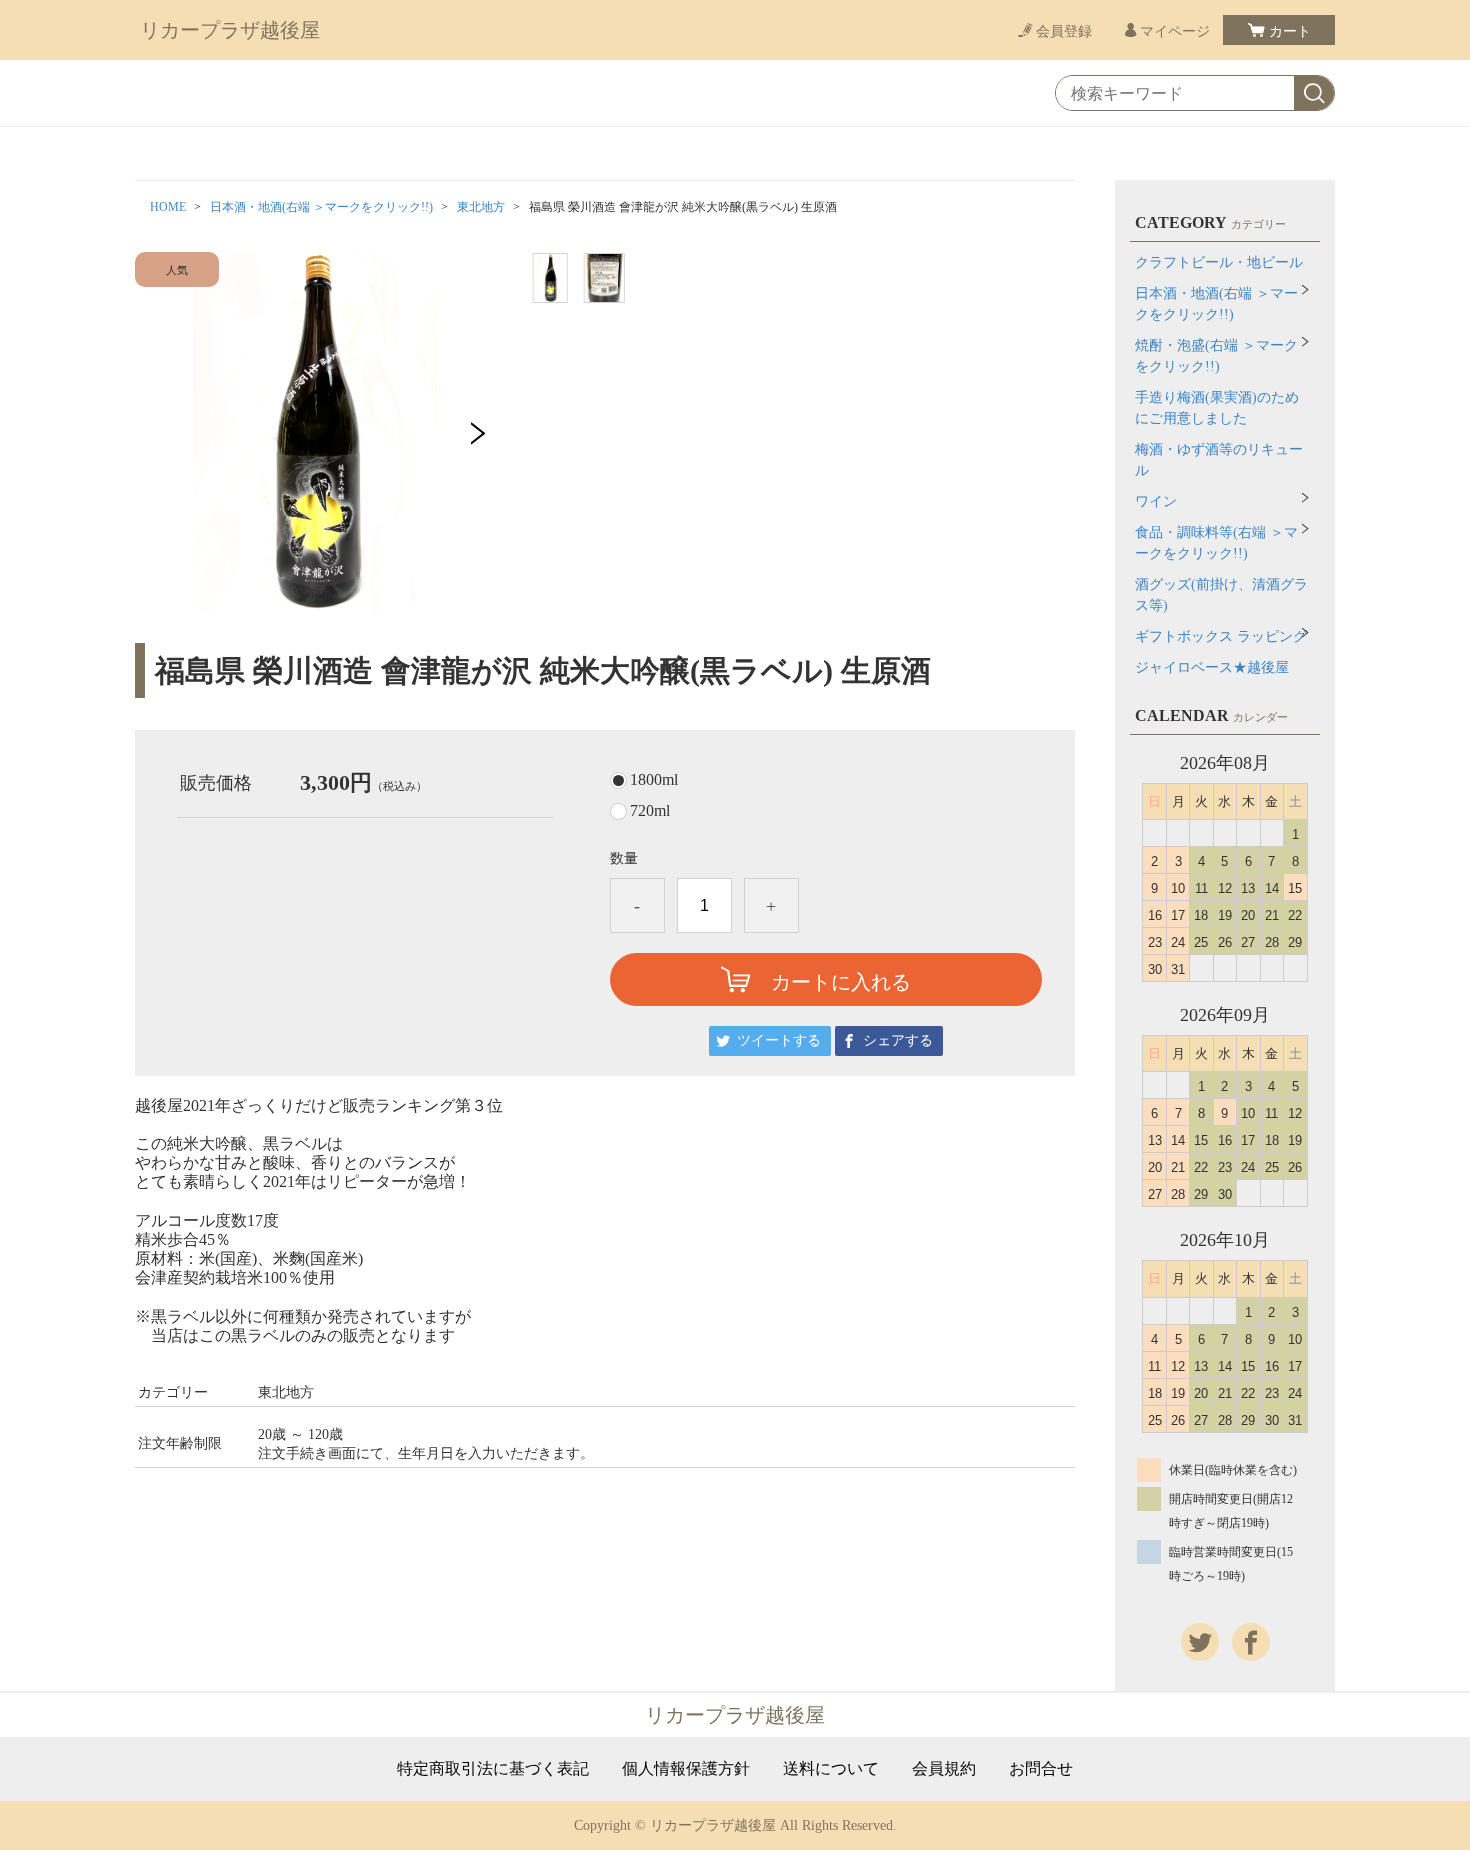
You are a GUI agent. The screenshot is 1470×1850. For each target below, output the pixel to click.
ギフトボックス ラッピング (1221, 636)
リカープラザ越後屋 (230, 30)
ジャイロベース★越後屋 (1212, 667)
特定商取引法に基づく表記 (493, 1769)
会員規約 (944, 1769)
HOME (168, 207)
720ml (650, 811)
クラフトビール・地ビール (1219, 262)
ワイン (1156, 501)
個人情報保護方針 (686, 1769)
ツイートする (779, 1040)
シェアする (898, 1040)
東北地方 (481, 207)
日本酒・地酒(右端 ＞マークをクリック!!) (321, 207)
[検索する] (1314, 94)
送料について (831, 1769)
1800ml (654, 780)
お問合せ (1041, 1769)
